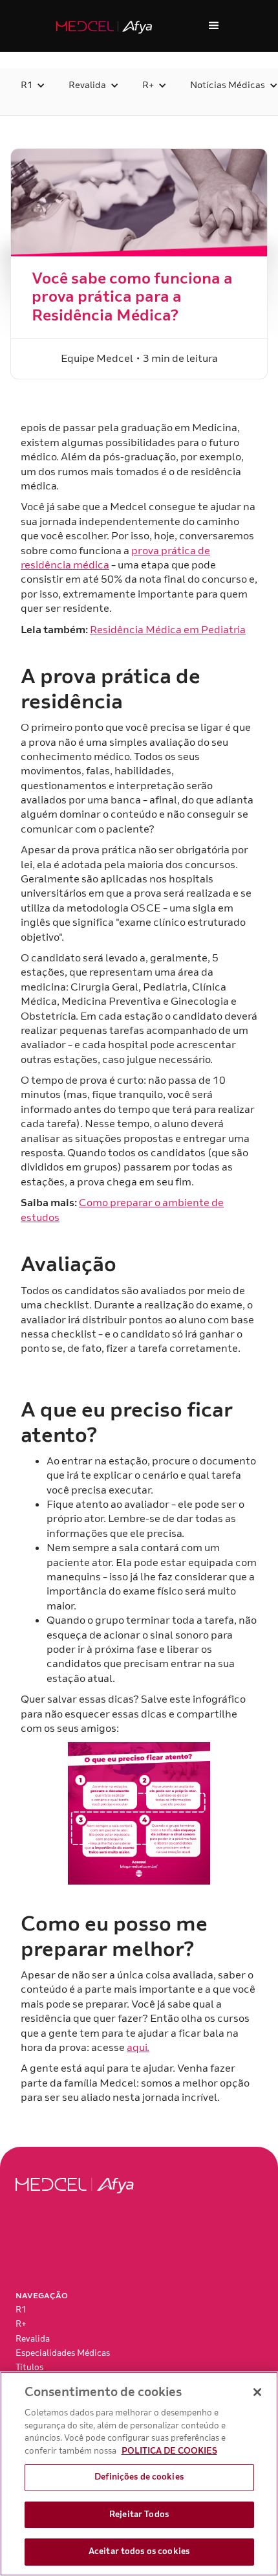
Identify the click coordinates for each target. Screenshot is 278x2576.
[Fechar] (257, 2392)
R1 (21, 2310)
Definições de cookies (139, 2477)
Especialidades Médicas (63, 2353)
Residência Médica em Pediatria (168, 630)
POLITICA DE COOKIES (169, 2451)
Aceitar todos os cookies (139, 2551)
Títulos (29, 2368)
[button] (214, 26)
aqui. (138, 2048)
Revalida (33, 2339)
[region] (139, 2474)
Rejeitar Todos (139, 2514)
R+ (21, 2324)
